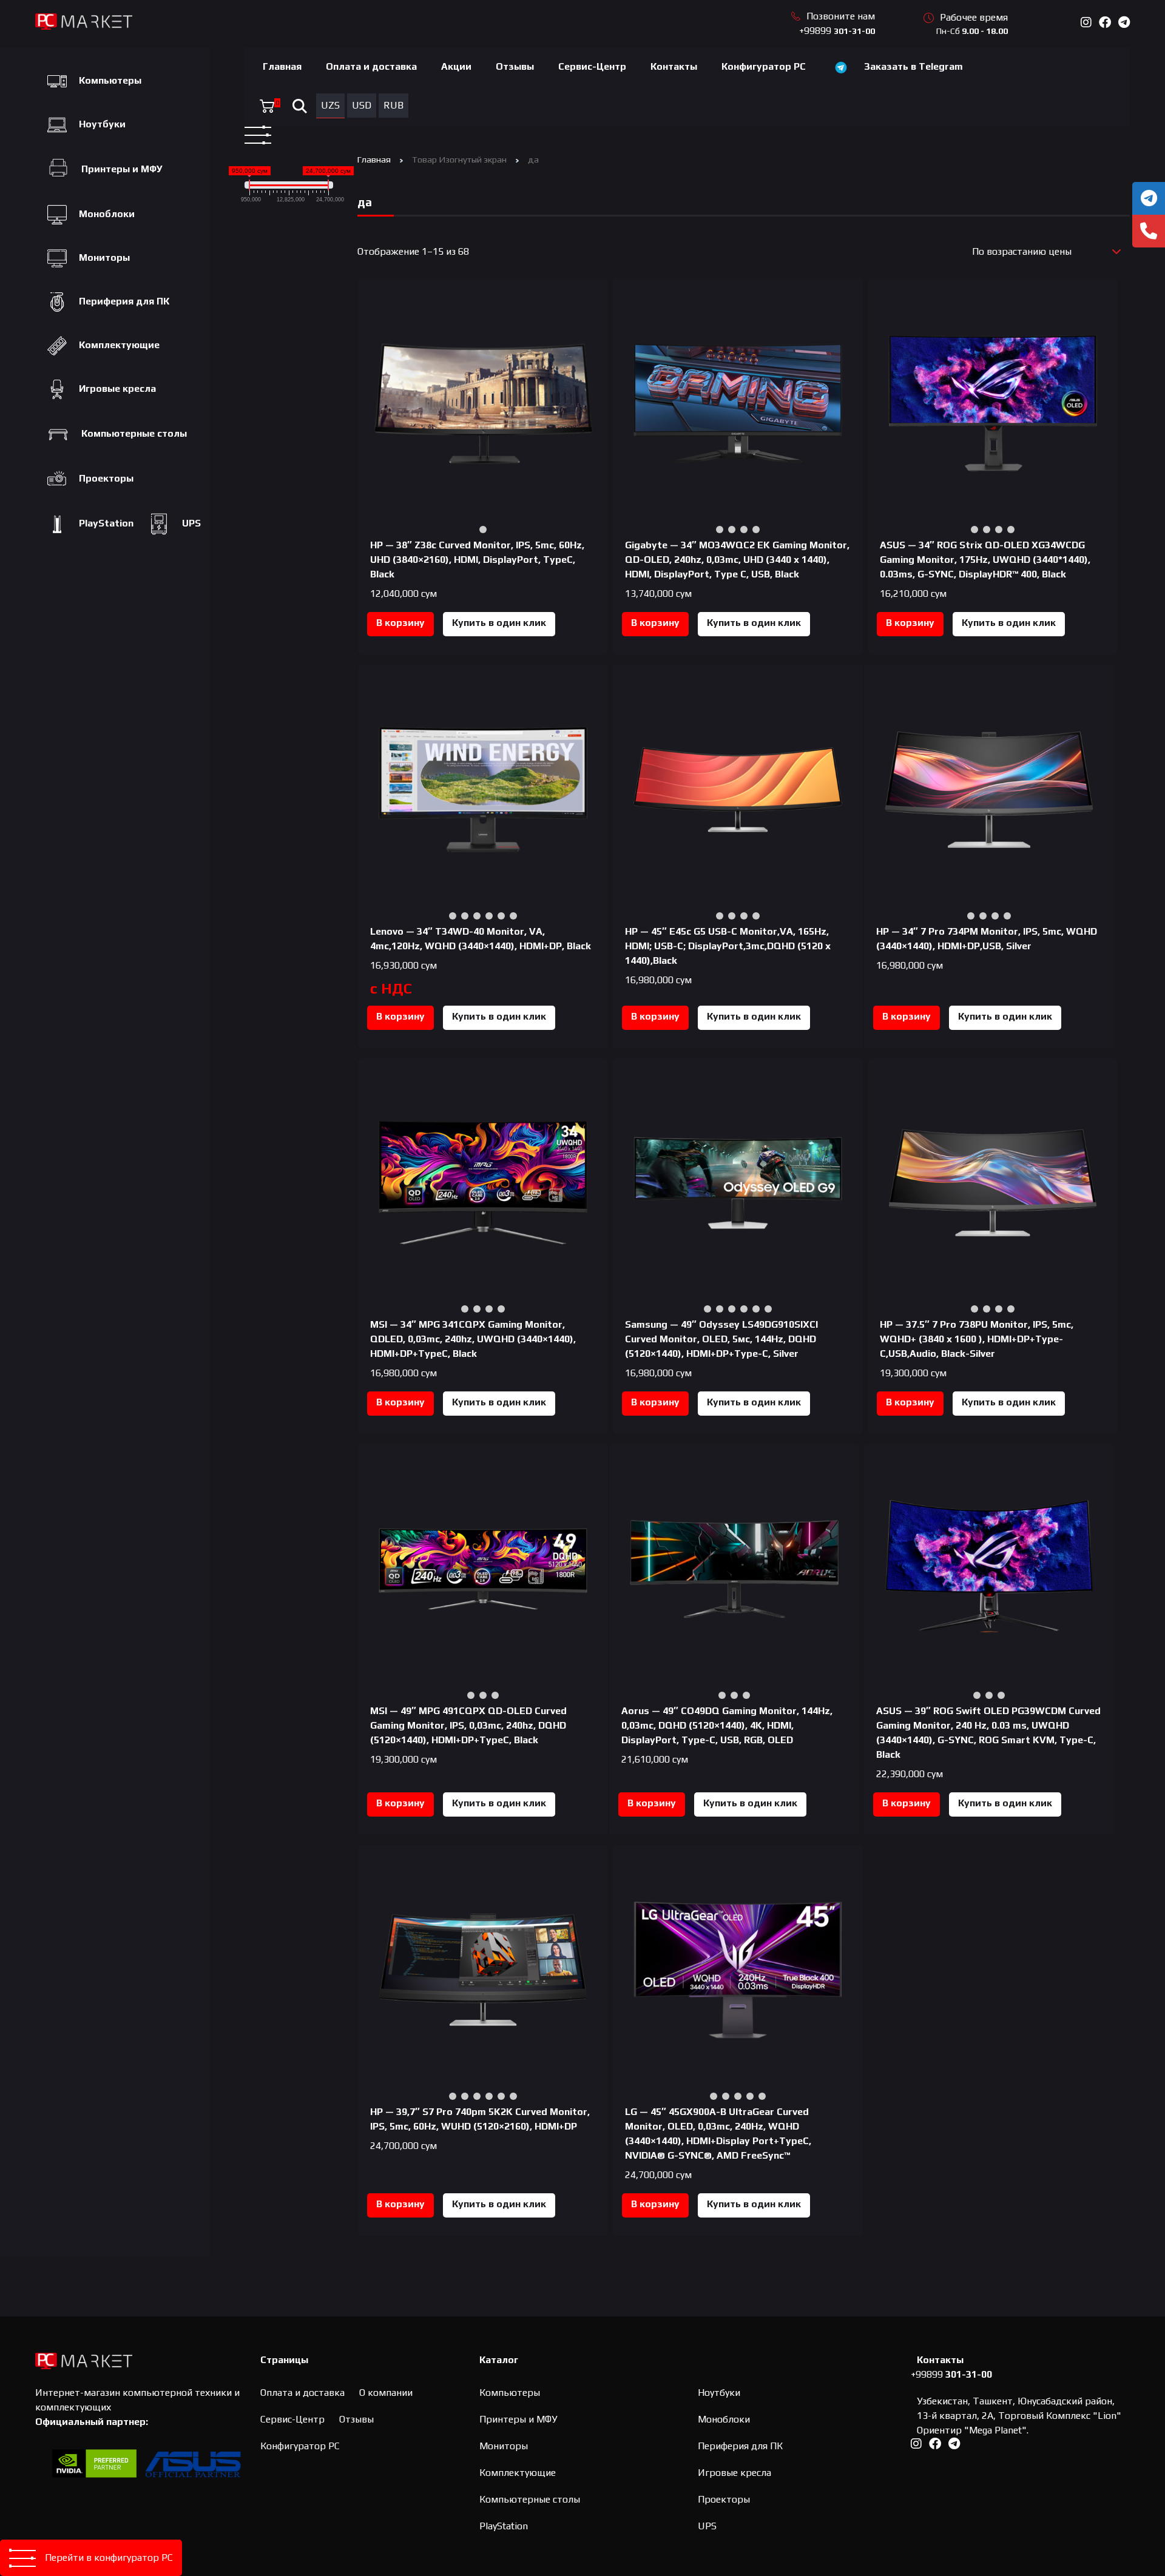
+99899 (837, 31)
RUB (393, 105)
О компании (386, 2393)
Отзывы (515, 66)
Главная (282, 66)
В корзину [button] (400, 623)
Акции (456, 66)
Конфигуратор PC (764, 66)
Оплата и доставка (371, 66)
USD (362, 105)
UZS (330, 105)
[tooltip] (1149, 198)
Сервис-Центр (592, 66)
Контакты (674, 66)
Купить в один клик (499, 623)
